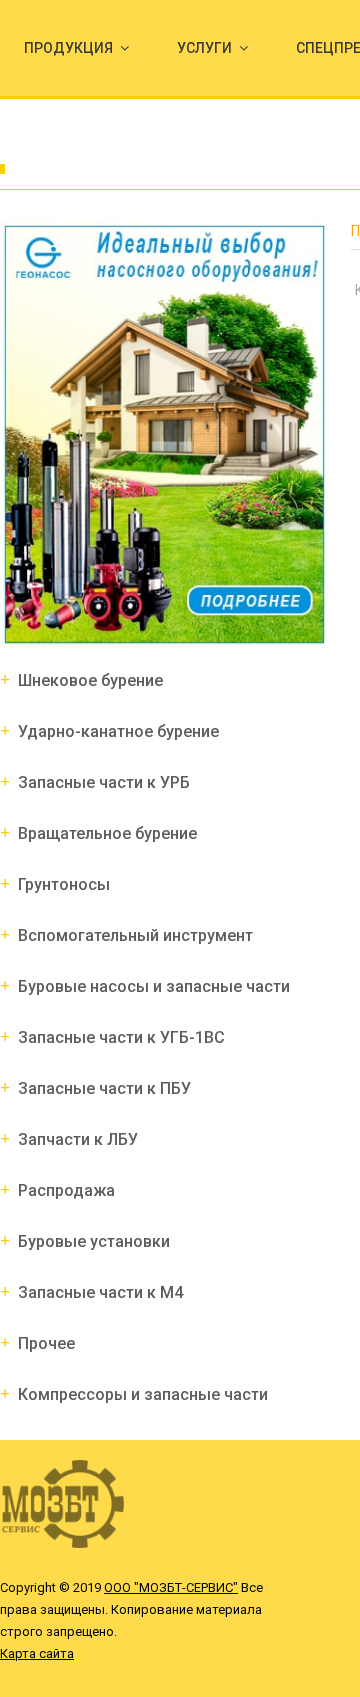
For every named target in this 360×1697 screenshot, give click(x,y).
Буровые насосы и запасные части (154, 986)
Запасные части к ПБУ (104, 1088)
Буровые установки (94, 1241)
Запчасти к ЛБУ (78, 1139)
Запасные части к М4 (100, 1292)
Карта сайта (37, 1653)
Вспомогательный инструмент (135, 935)
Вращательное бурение (107, 833)
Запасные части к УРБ (104, 782)
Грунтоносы (64, 884)
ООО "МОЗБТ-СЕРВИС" (171, 1587)
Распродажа (66, 1190)
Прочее (46, 1343)
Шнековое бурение (90, 680)
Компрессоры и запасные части (143, 1394)
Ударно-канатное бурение (118, 731)
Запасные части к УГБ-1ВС (121, 1037)
